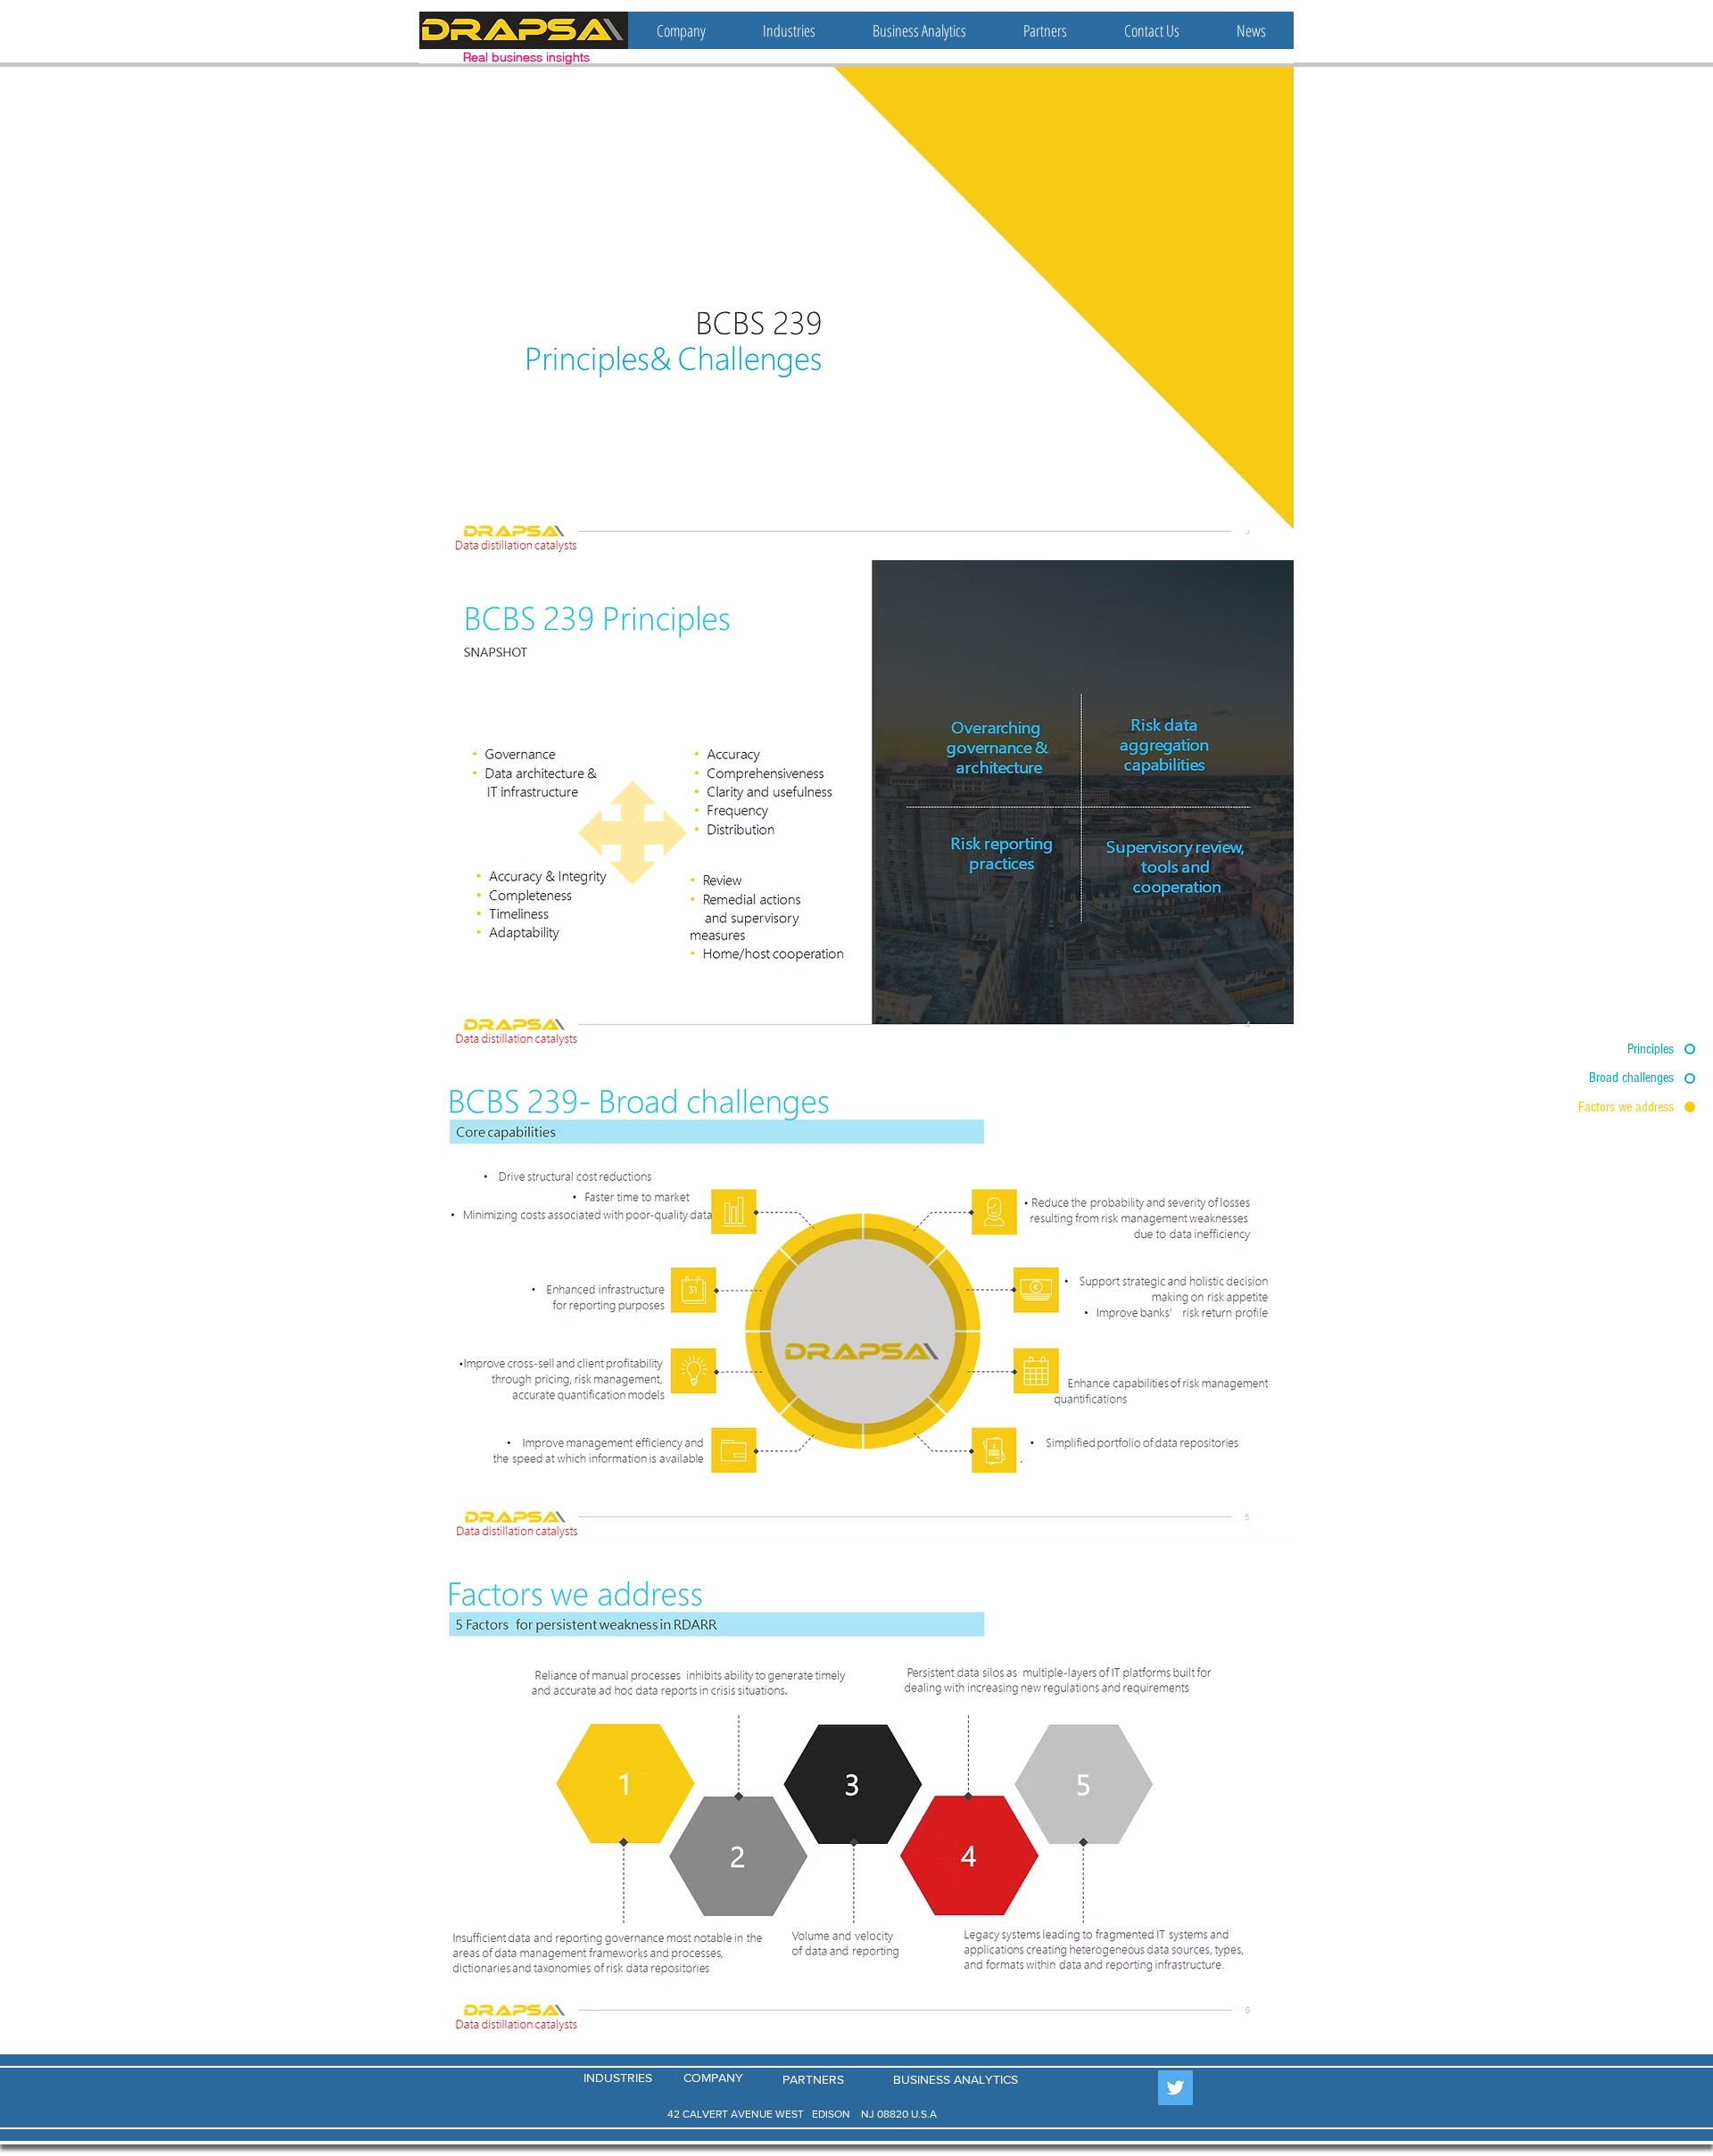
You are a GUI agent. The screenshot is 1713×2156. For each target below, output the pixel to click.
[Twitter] (1175, 2088)
